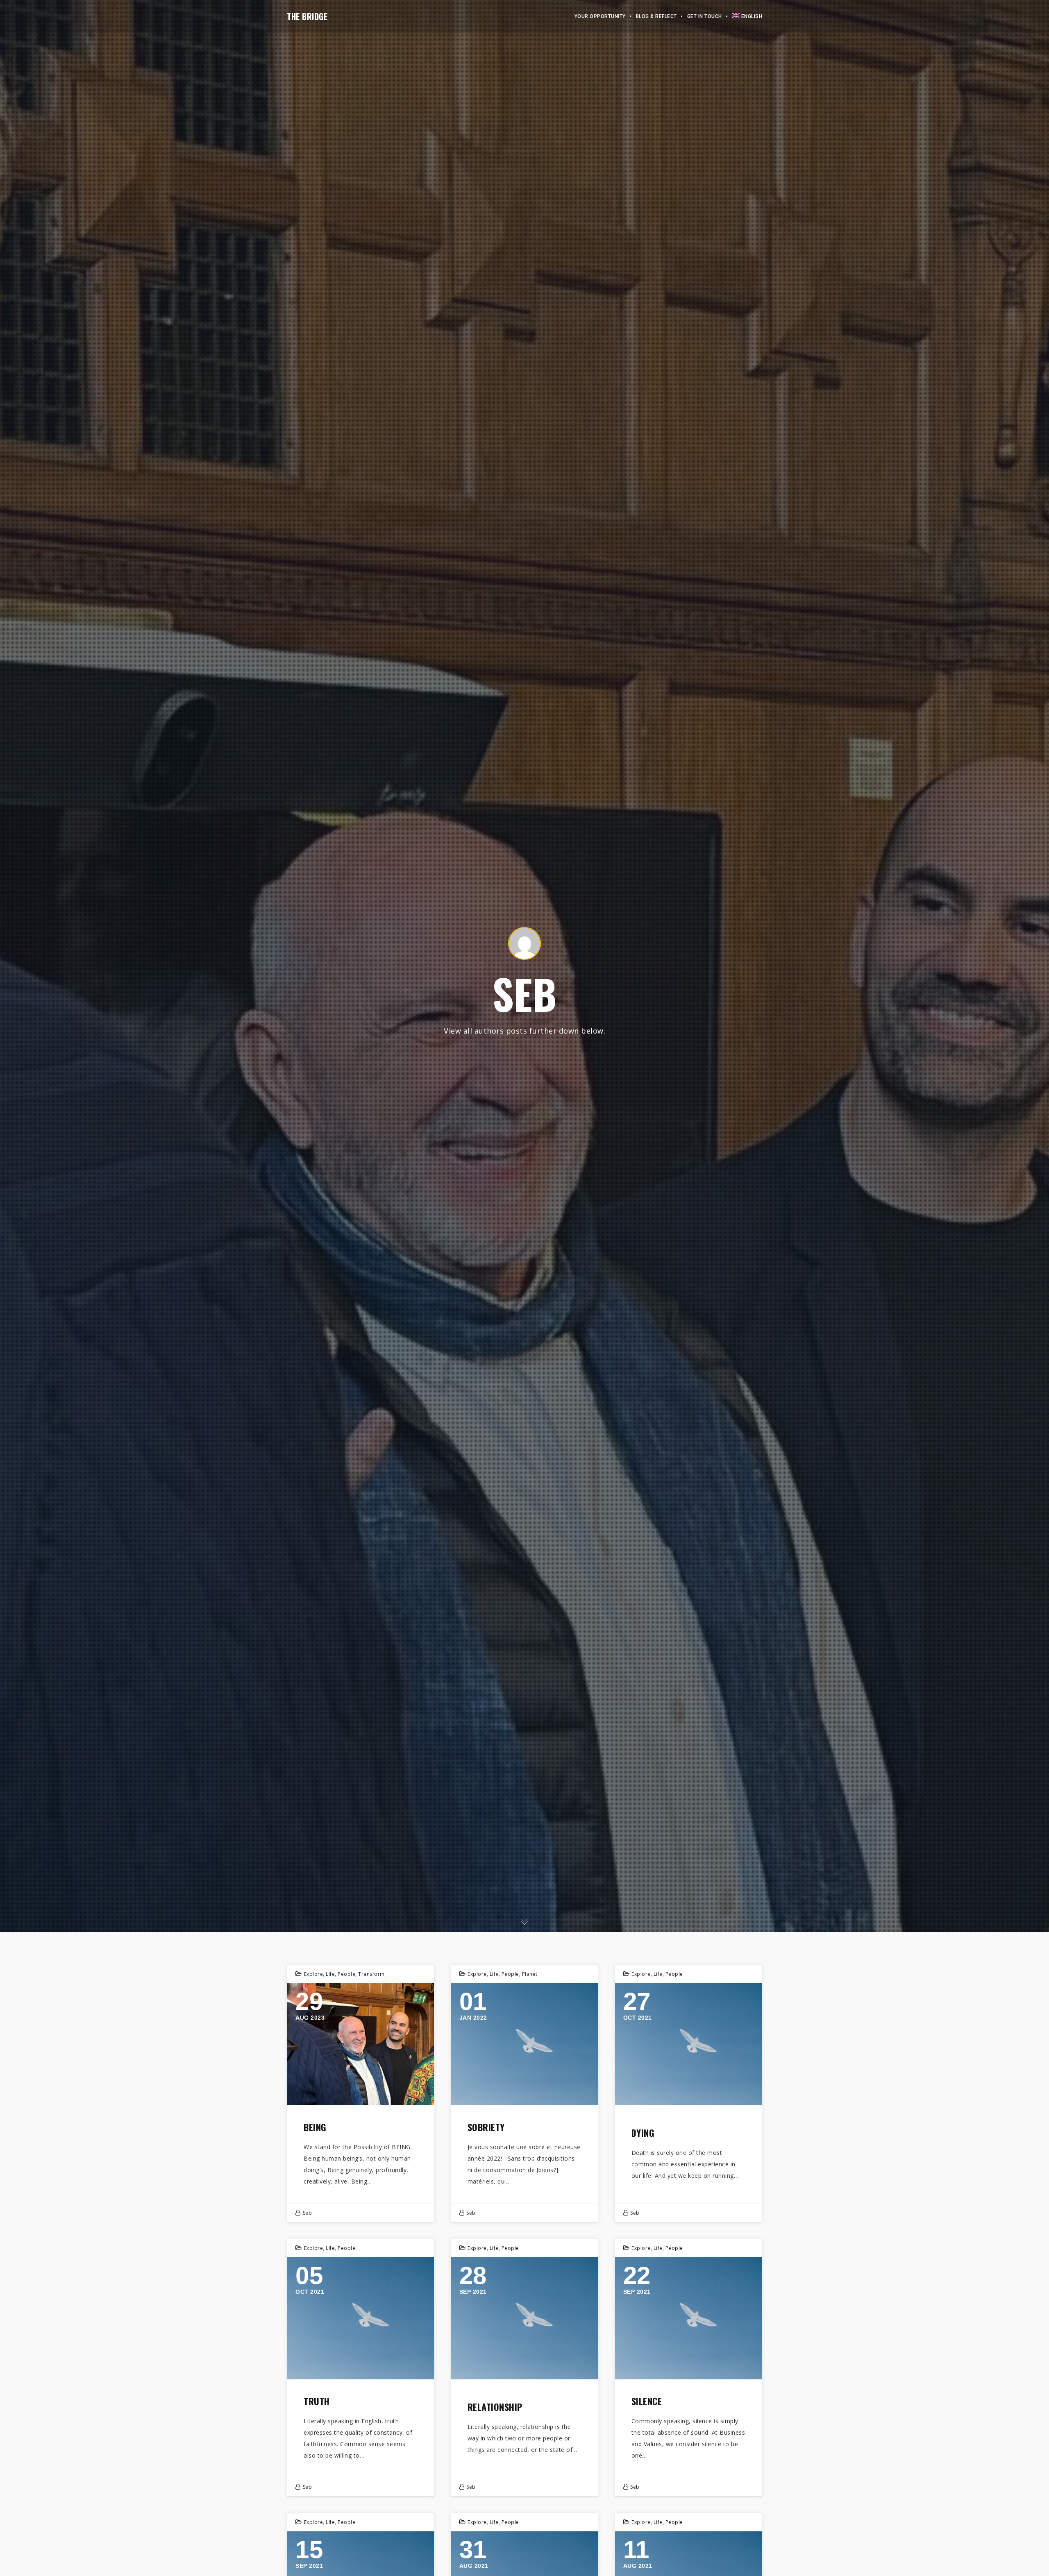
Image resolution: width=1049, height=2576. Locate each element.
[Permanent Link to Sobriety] (524, 2044)
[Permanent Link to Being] (361, 2044)
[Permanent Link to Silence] (688, 2318)
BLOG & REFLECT (656, 16)
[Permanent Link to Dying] (688, 2044)
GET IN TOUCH (705, 16)
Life (330, 1974)
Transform (371, 1974)
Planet (530, 1974)
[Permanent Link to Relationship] (524, 2318)
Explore (314, 1974)
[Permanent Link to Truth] (361, 2318)
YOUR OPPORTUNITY (600, 16)
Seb (308, 2213)
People (346, 1974)
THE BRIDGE (307, 16)
